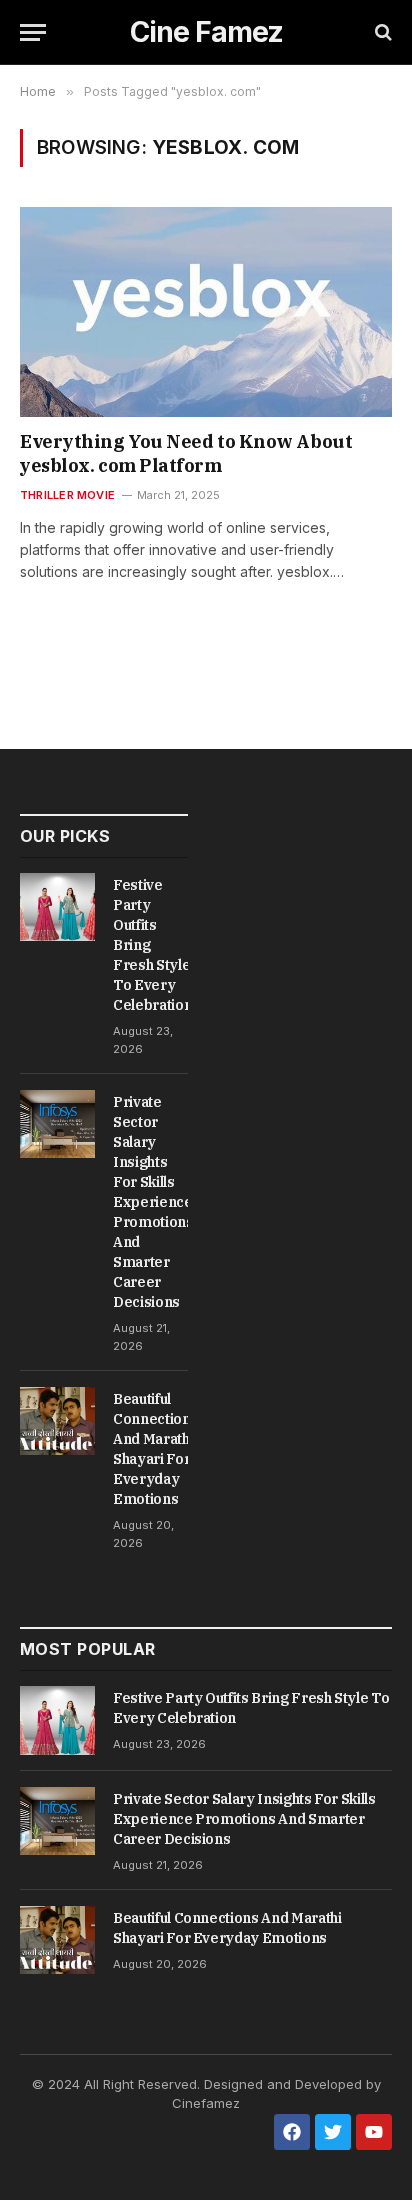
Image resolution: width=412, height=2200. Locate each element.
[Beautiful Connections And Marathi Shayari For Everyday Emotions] (57, 1421)
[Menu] (33, 32)
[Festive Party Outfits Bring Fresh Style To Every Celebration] (57, 907)
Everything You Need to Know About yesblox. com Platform (186, 453)
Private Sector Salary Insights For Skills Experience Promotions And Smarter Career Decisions (153, 1202)
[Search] (381, 32)
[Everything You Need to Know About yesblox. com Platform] (206, 311)
